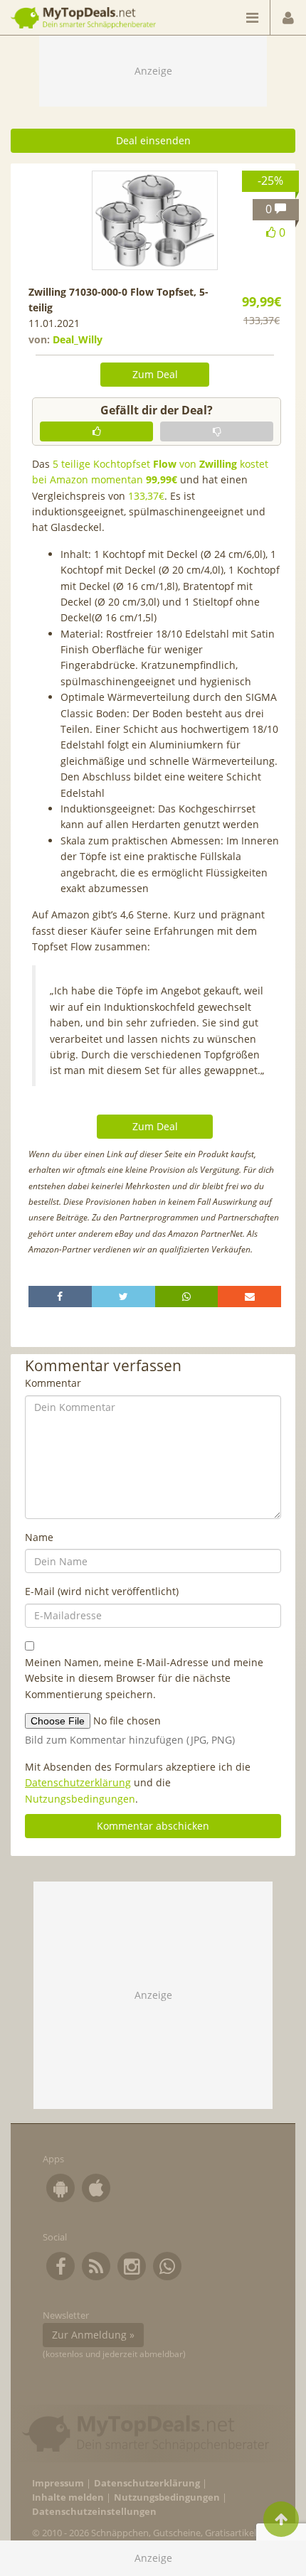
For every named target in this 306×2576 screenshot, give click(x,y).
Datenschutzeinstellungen (94, 2512)
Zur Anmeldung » (93, 2335)
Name (39, 1537)
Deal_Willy (78, 339)
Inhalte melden (68, 2497)
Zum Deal (155, 374)
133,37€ (146, 496)
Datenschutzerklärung (78, 1782)
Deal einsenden (153, 140)
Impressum (58, 2483)
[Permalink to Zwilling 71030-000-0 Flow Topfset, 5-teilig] (155, 220)
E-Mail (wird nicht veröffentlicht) (102, 1591)
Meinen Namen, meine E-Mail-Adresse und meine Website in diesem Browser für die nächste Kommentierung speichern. (144, 1678)
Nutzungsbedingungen (80, 1799)
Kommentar (53, 1383)
